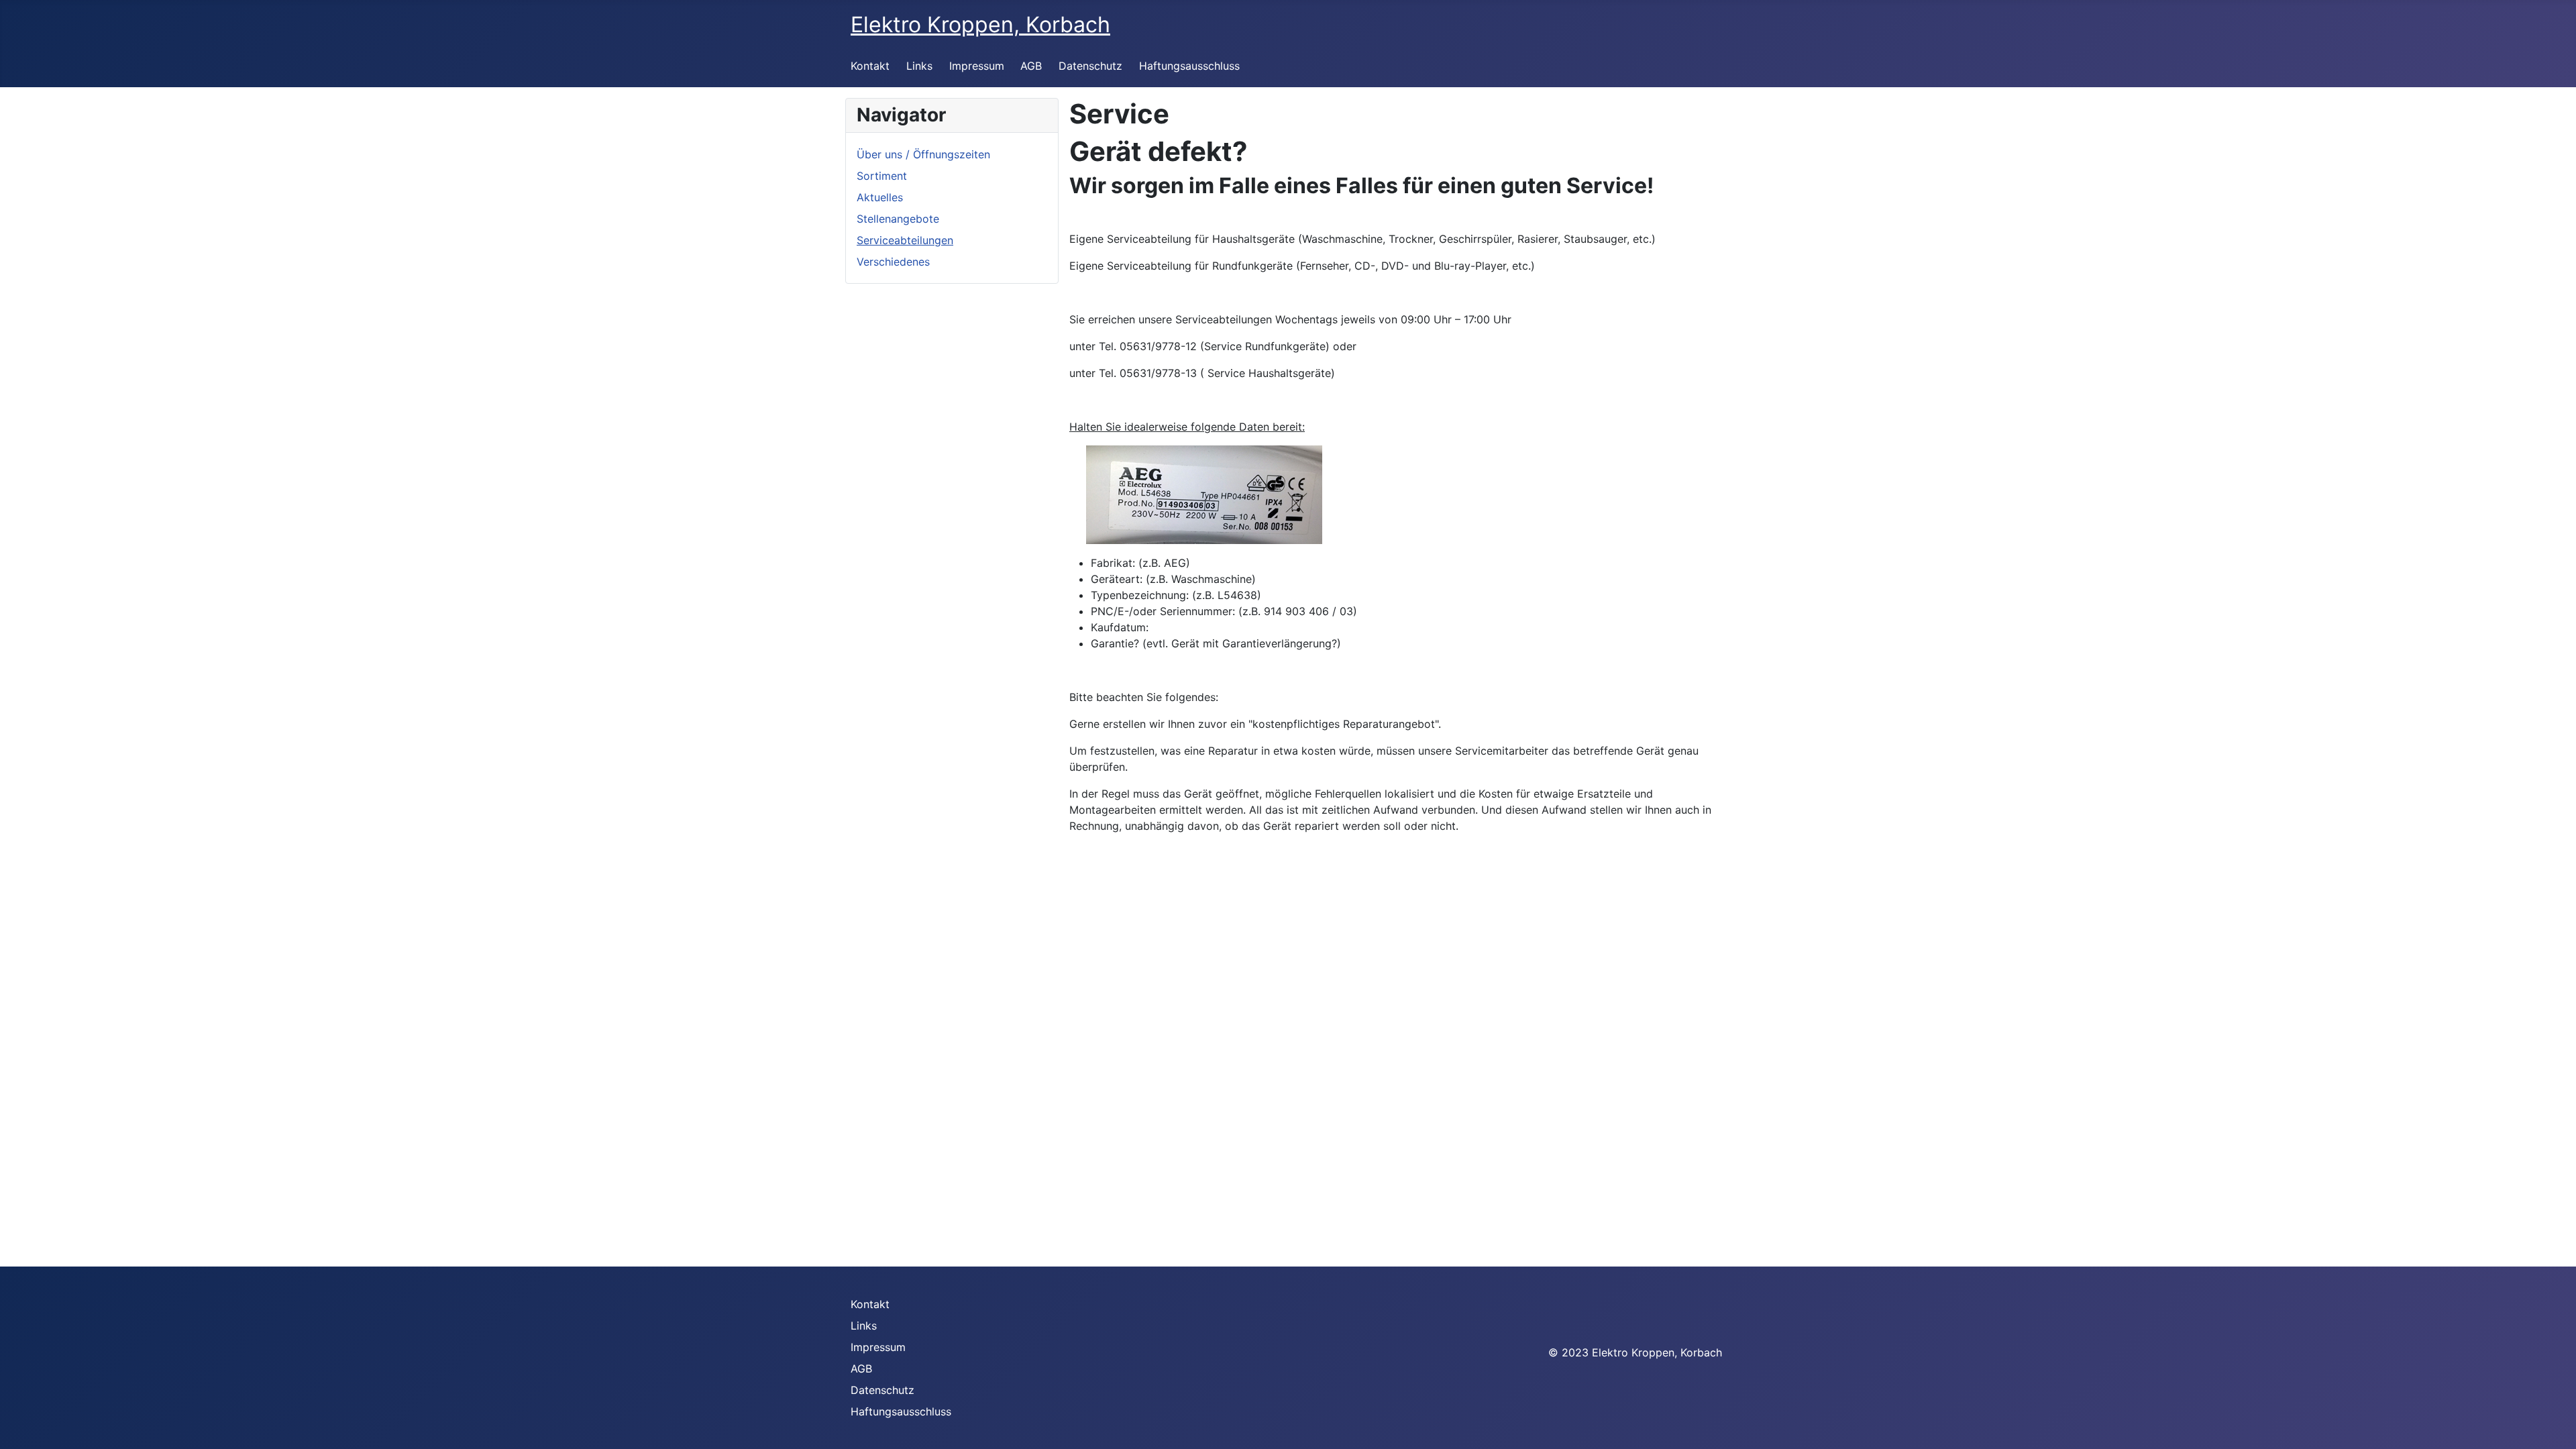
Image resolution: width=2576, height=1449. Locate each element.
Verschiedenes (893, 262)
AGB (1031, 66)
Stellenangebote (898, 219)
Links (919, 66)
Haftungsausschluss (1189, 66)
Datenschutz (1090, 66)
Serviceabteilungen (905, 240)
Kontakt (870, 66)
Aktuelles (880, 197)
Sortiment (882, 176)
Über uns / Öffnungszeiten (923, 154)
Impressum (977, 66)
